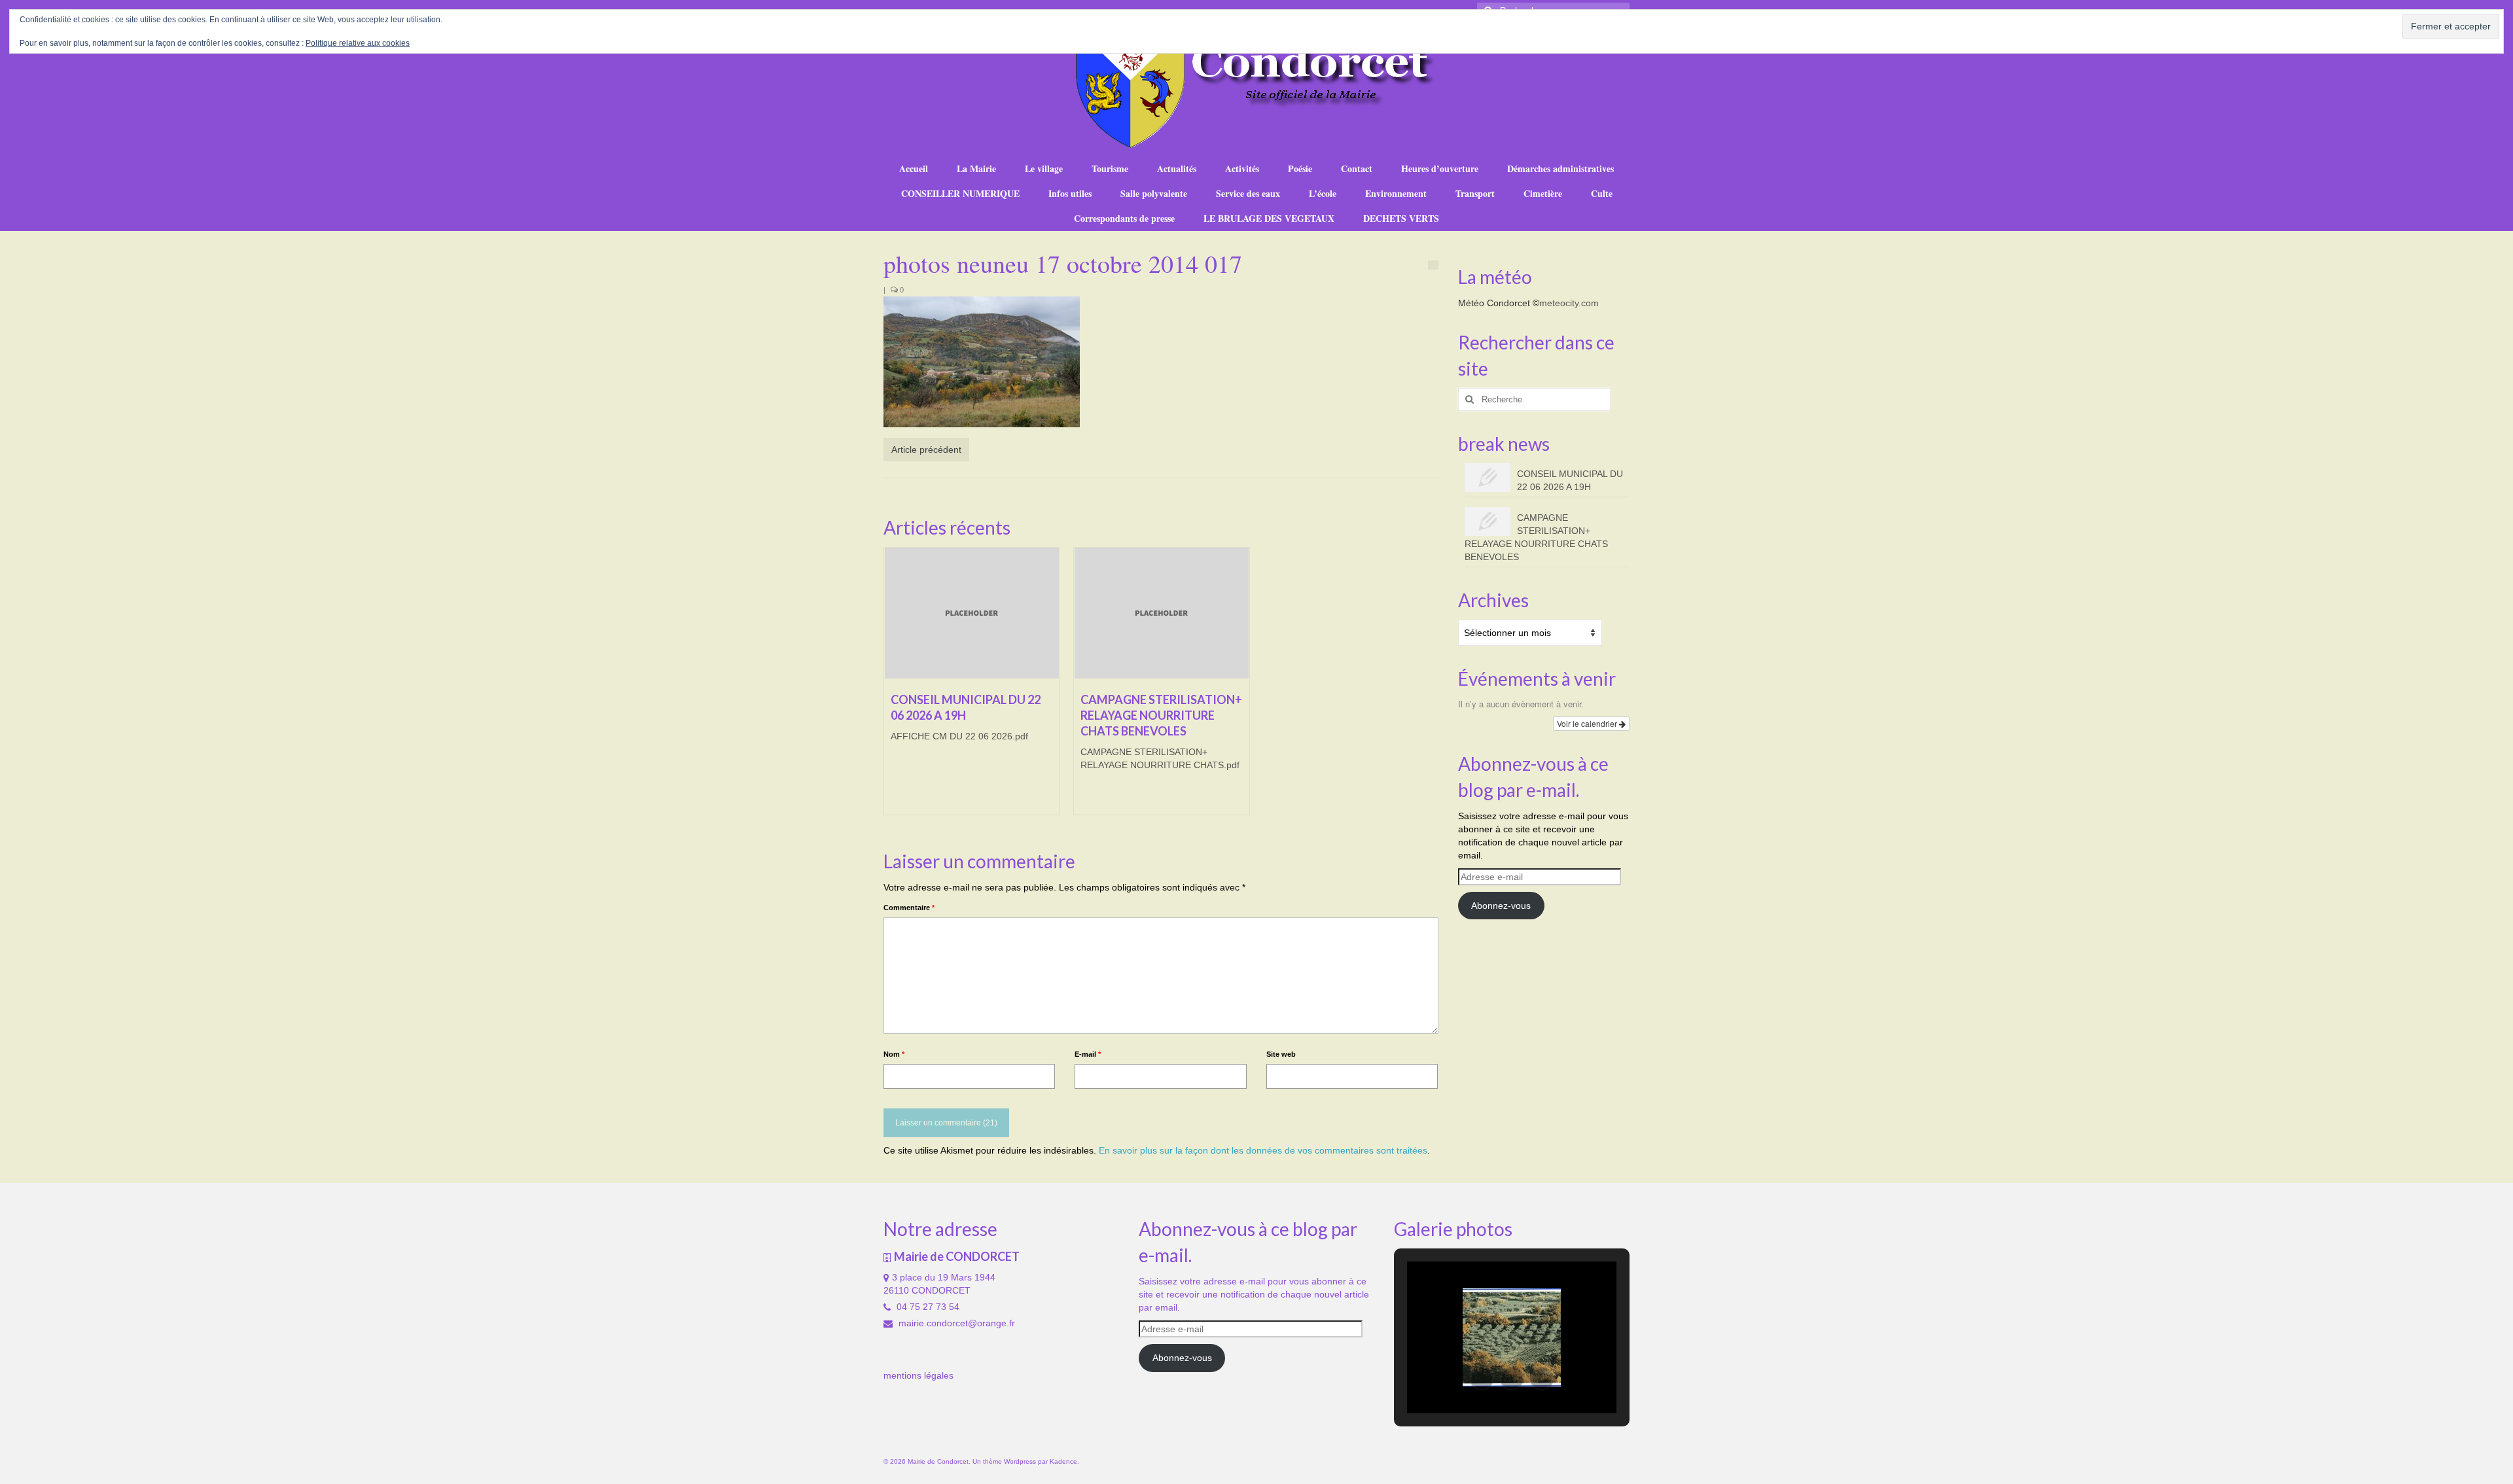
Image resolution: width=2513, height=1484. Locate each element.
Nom (894, 1054)
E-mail (1088, 1054)
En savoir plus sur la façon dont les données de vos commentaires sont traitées (1263, 1150)
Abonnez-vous (1501, 906)
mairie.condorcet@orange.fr (955, 1323)
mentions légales (918, 1375)
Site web (1281, 1054)
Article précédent (926, 450)
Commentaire (909, 908)
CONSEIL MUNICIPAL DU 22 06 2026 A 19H (1570, 480)
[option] (972, 688)
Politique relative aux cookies (358, 43)
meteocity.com (1569, 303)
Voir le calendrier (1588, 723)
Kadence (1063, 1461)
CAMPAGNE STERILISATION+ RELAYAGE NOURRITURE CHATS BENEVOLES (1536, 537)
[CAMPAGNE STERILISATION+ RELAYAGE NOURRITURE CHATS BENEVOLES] (1162, 613)
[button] (1482, 1379)
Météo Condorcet (1494, 303)
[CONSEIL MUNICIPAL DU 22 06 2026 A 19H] (972, 613)
